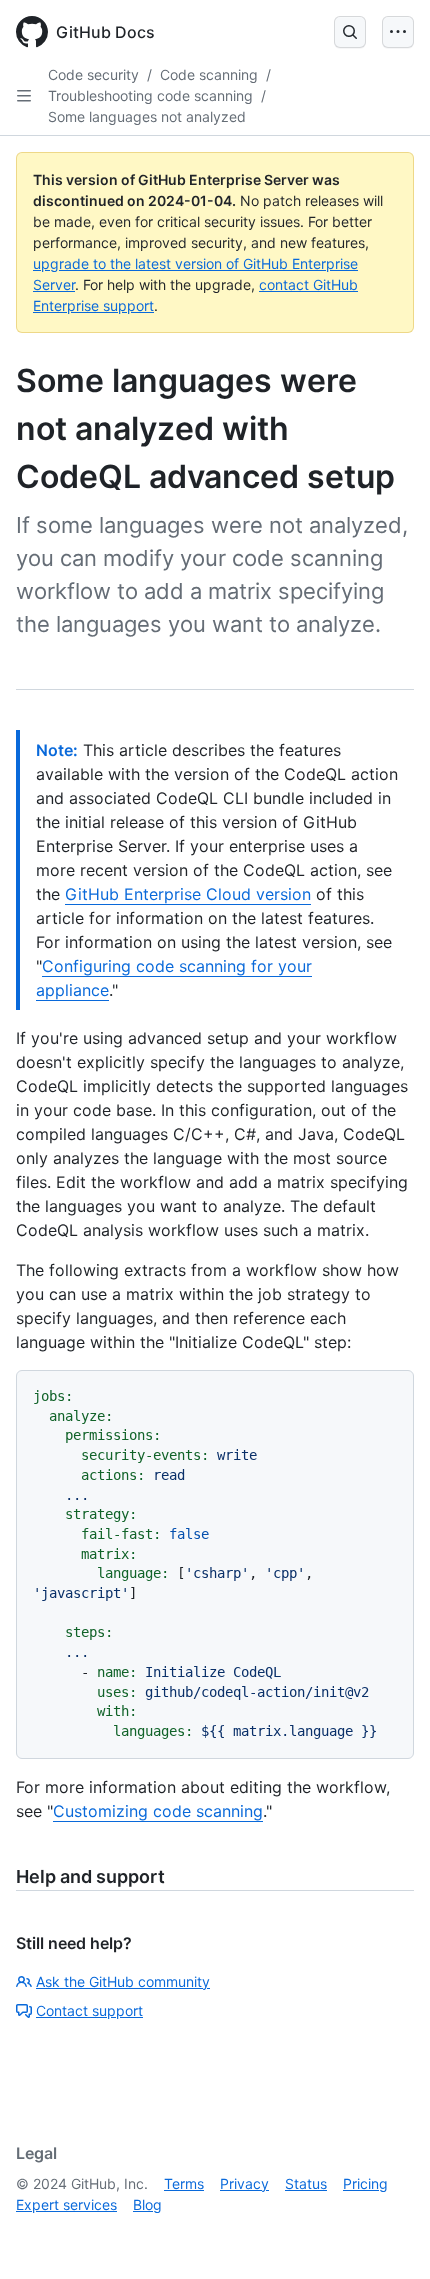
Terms (184, 2183)
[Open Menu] (398, 32)
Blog (147, 2204)
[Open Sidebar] (24, 96)
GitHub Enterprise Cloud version (188, 894)
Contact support (89, 2010)
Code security (93, 74)
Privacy (244, 2183)
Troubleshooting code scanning (150, 95)
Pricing (365, 2183)
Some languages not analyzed (147, 116)
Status (306, 2183)
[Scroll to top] (386, 2235)
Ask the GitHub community (123, 1981)
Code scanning (209, 74)
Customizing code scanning (158, 1811)
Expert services (66, 2204)
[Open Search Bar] (350, 32)
